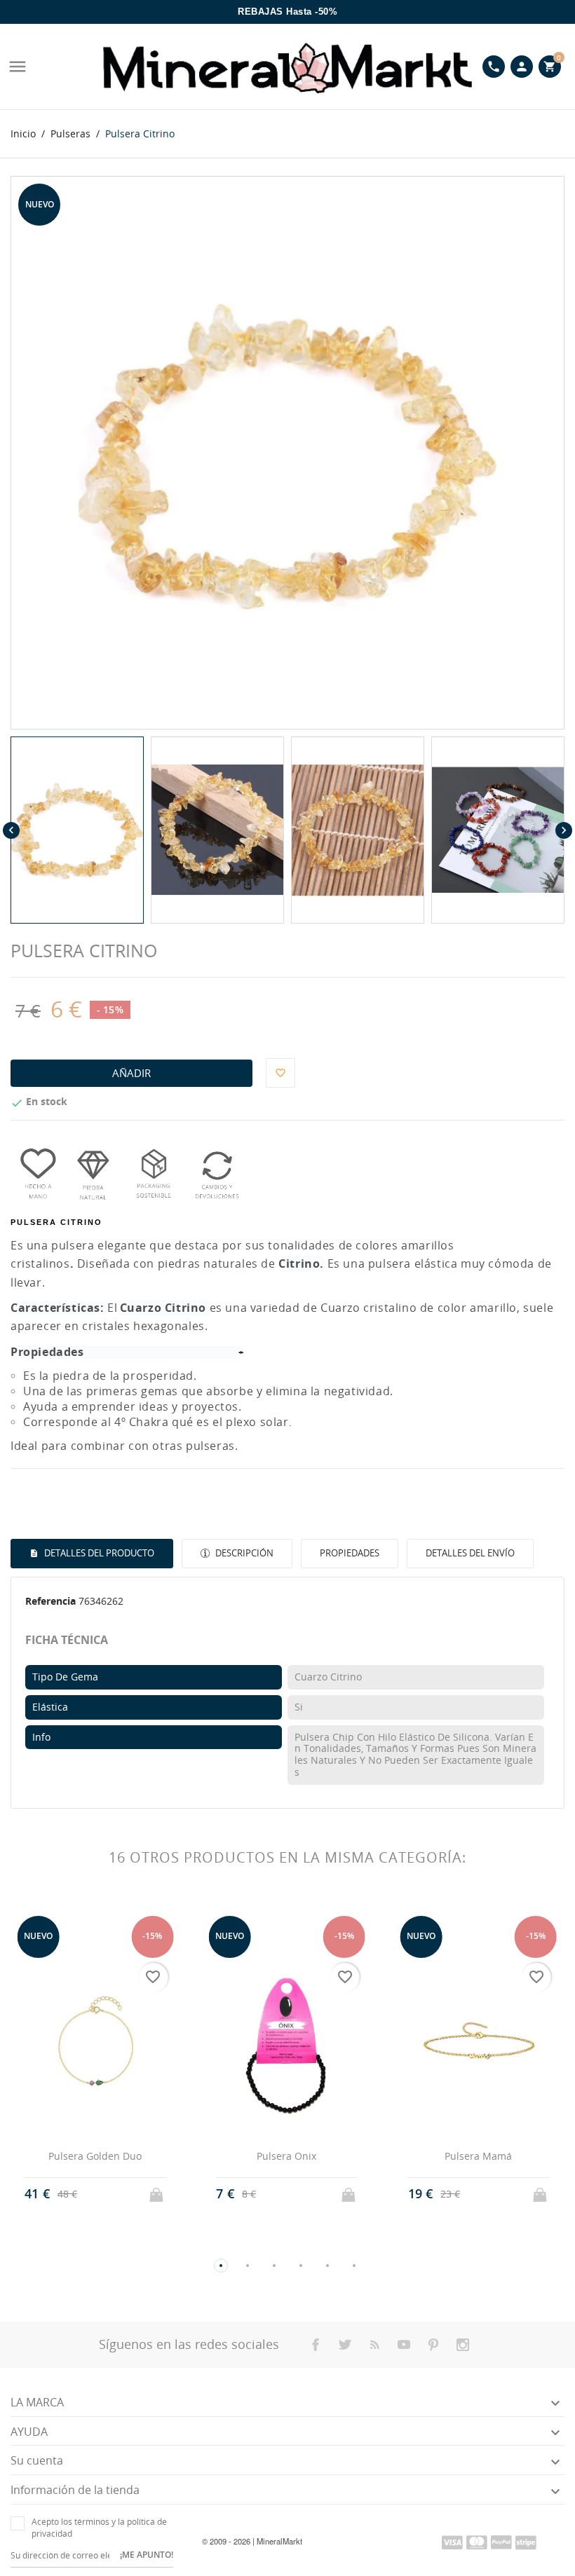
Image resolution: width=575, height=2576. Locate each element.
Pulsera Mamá (478, 2156)
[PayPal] (501, 2542)
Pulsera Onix (286, 2156)
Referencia (50, 1601)
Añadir (131, 1073)
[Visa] (452, 2542)
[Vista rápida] (82, 2194)
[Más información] (108, 2193)
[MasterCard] (477, 2542)
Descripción (243, 1553)
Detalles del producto (98, 1553)
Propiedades (350, 1553)
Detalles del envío (470, 1553)
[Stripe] (526, 2542)
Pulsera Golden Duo (95, 2156)
